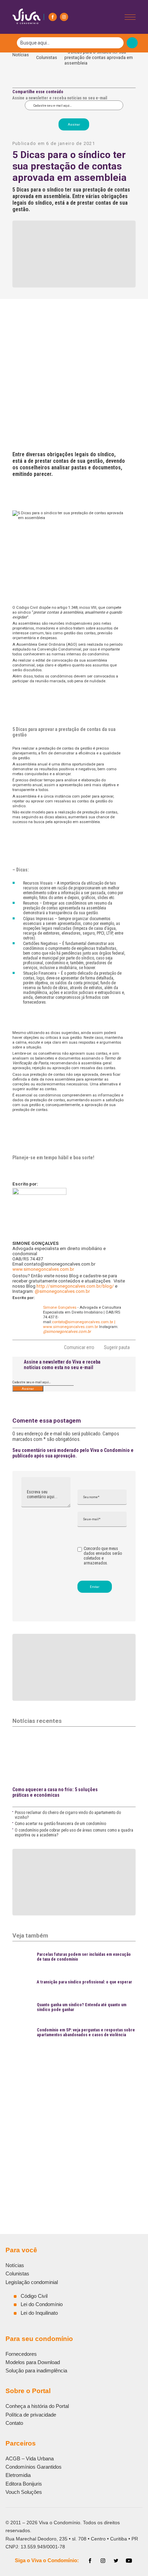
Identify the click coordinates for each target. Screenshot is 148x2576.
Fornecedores (21, 2354)
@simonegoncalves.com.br (62, 1291)
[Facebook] (53, 17)
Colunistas (47, 57)
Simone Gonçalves (60, 1307)
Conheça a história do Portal (37, 2406)
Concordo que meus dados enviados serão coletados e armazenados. (103, 1556)
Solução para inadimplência (36, 2370)
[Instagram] (64, 17)
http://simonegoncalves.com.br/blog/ (75, 1286)
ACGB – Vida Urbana (30, 2458)
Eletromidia (18, 2475)
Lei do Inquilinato (39, 2313)
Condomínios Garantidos (34, 2467)
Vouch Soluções (24, 2492)
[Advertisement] (74, 2121)
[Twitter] (116, 2561)
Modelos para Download (33, 2362)
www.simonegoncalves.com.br (71, 1327)
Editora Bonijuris (24, 2484)
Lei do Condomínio (42, 2304)
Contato (14, 2423)
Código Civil (34, 2296)
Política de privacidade (31, 2415)
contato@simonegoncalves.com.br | (84, 1322)
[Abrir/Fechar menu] (130, 17)
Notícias (21, 57)
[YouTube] (129, 2561)
